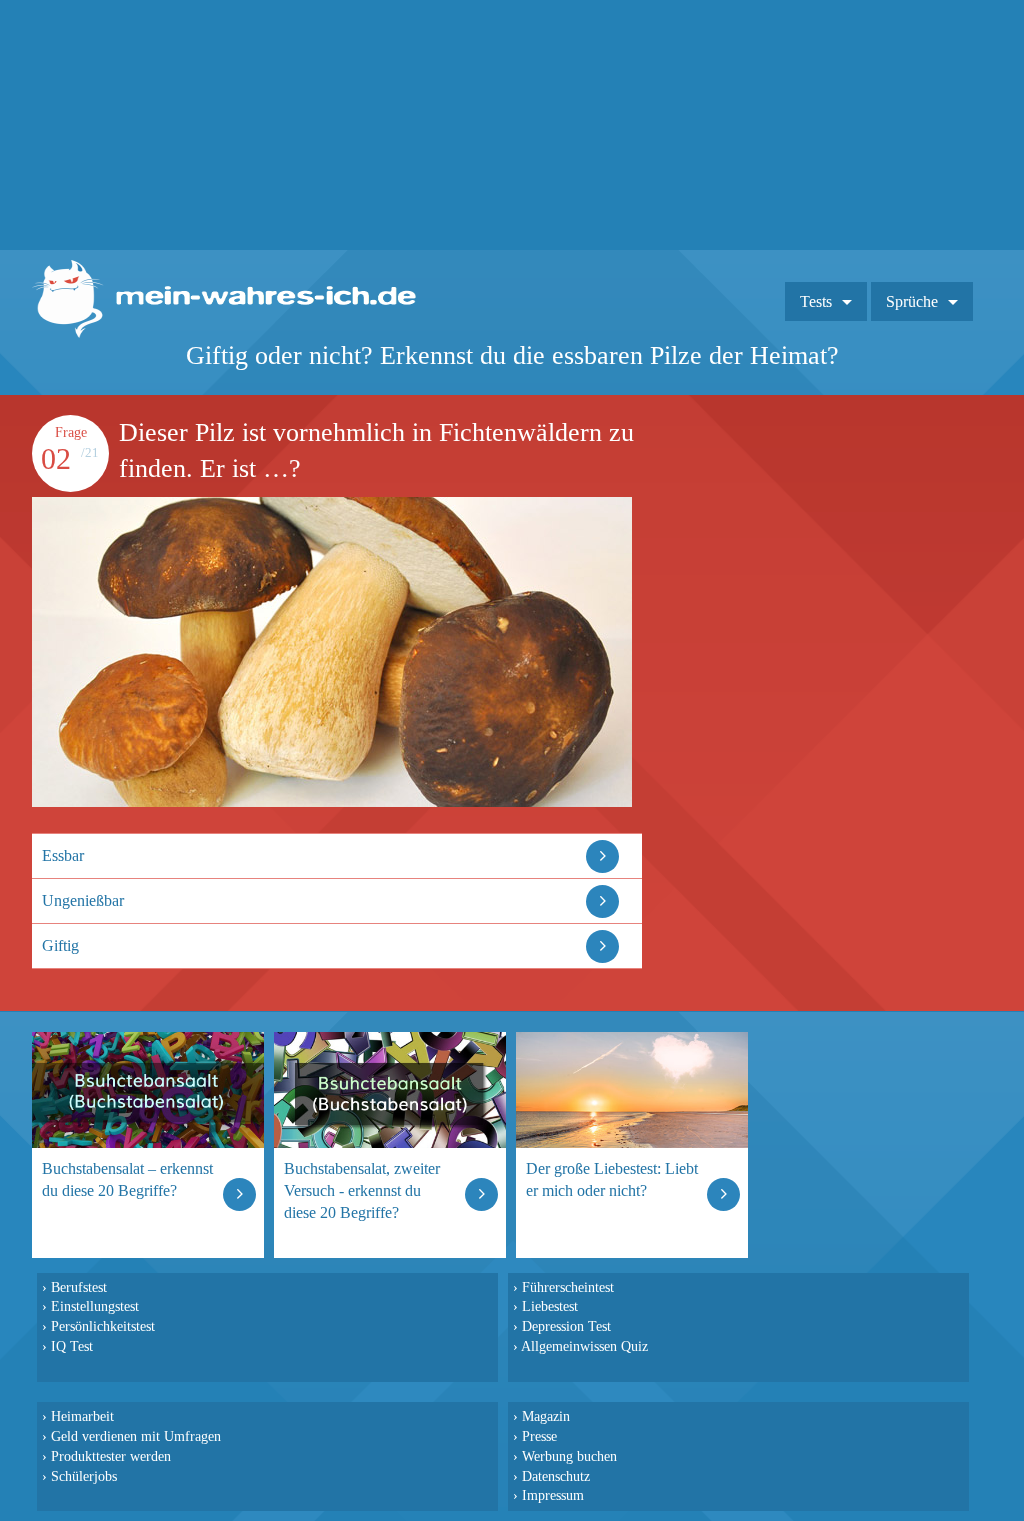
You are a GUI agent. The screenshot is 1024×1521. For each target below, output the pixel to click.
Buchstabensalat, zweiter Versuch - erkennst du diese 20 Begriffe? (362, 1190)
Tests (816, 301)
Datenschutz (556, 1476)
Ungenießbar (83, 900)
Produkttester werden (111, 1456)
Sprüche (912, 301)
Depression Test (566, 1326)
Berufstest (79, 1287)
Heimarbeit (82, 1416)
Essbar (63, 855)
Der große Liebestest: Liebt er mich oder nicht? (612, 1179)
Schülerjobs (84, 1476)
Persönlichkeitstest (103, 1326)
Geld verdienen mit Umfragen (136, 1436)
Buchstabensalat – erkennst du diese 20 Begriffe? (127, 1179)
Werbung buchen (569, 1456)
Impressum (553, 1495)
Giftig (60, 945)
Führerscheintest (568, 1287)
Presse (539, 1436)
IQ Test (72, 1346)
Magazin (546, 1416)
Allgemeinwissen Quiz (584, 1346)
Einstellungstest (95, 1306)
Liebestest (550, 1306)
